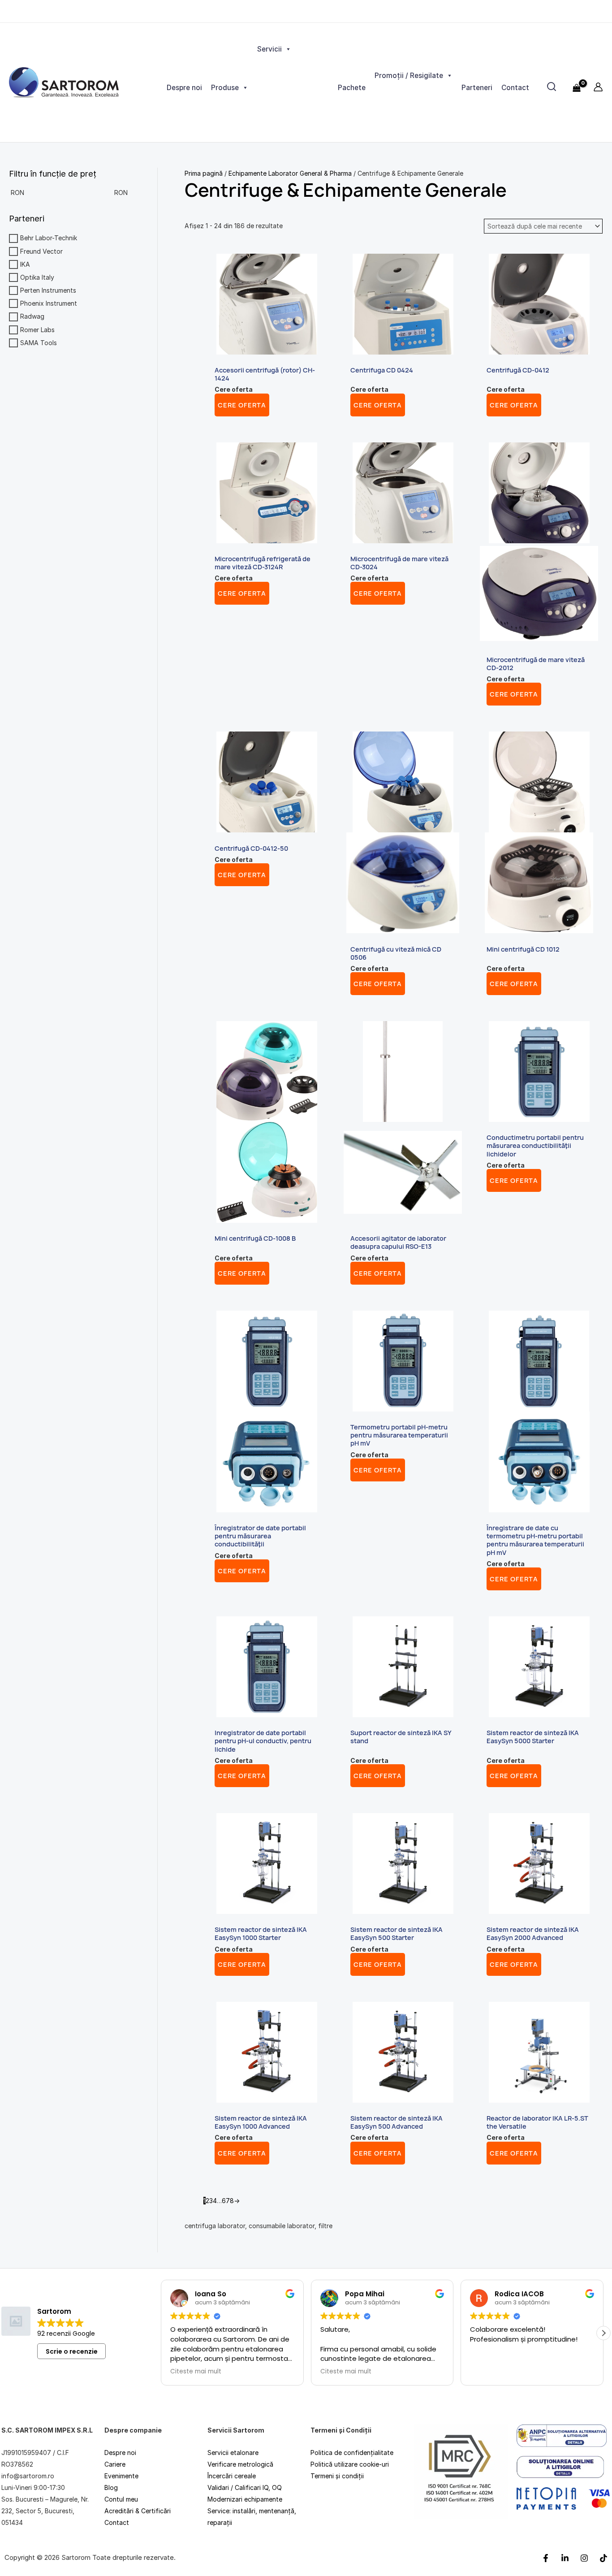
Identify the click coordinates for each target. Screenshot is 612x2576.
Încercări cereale (232, 2476)
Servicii (269, 49)
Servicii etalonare (233, 2453)
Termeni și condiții (337, 2476)
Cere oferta (242, 405)
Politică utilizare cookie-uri (350, 2464)
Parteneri (477, 88)
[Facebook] (546, 2558)
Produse (225, 88)
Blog (111, 2487)
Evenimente (121, 2476)
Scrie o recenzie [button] (72, 2351)
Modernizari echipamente (245, 2499)
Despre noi (184, 88)
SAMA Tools (39, 343)
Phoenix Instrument (49, 303)
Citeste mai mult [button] (196, 2372)
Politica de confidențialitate (352, 2453)
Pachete (352, 88)
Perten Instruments (48, 290)
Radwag (32, 317)
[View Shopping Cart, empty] (577, 82)
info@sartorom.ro (28, 2476)
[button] (603, 2333)
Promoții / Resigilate (409, 76)
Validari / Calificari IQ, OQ (245, 2487)
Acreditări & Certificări (138, 2511)
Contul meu (121, 2499)
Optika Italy (37, 277)
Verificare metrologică (240, 2464)
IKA (25, 264)
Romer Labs (37, 330)
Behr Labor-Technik (49, 238)
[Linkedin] (565, 2558)
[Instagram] (584, 2558)
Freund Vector (41, 251)
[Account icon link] (598, 87)
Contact (515, 88)
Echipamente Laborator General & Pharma (290, 173)
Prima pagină (204, 173)
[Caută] (552, 87)
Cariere (115, 2464)
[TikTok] (603, 2558)
